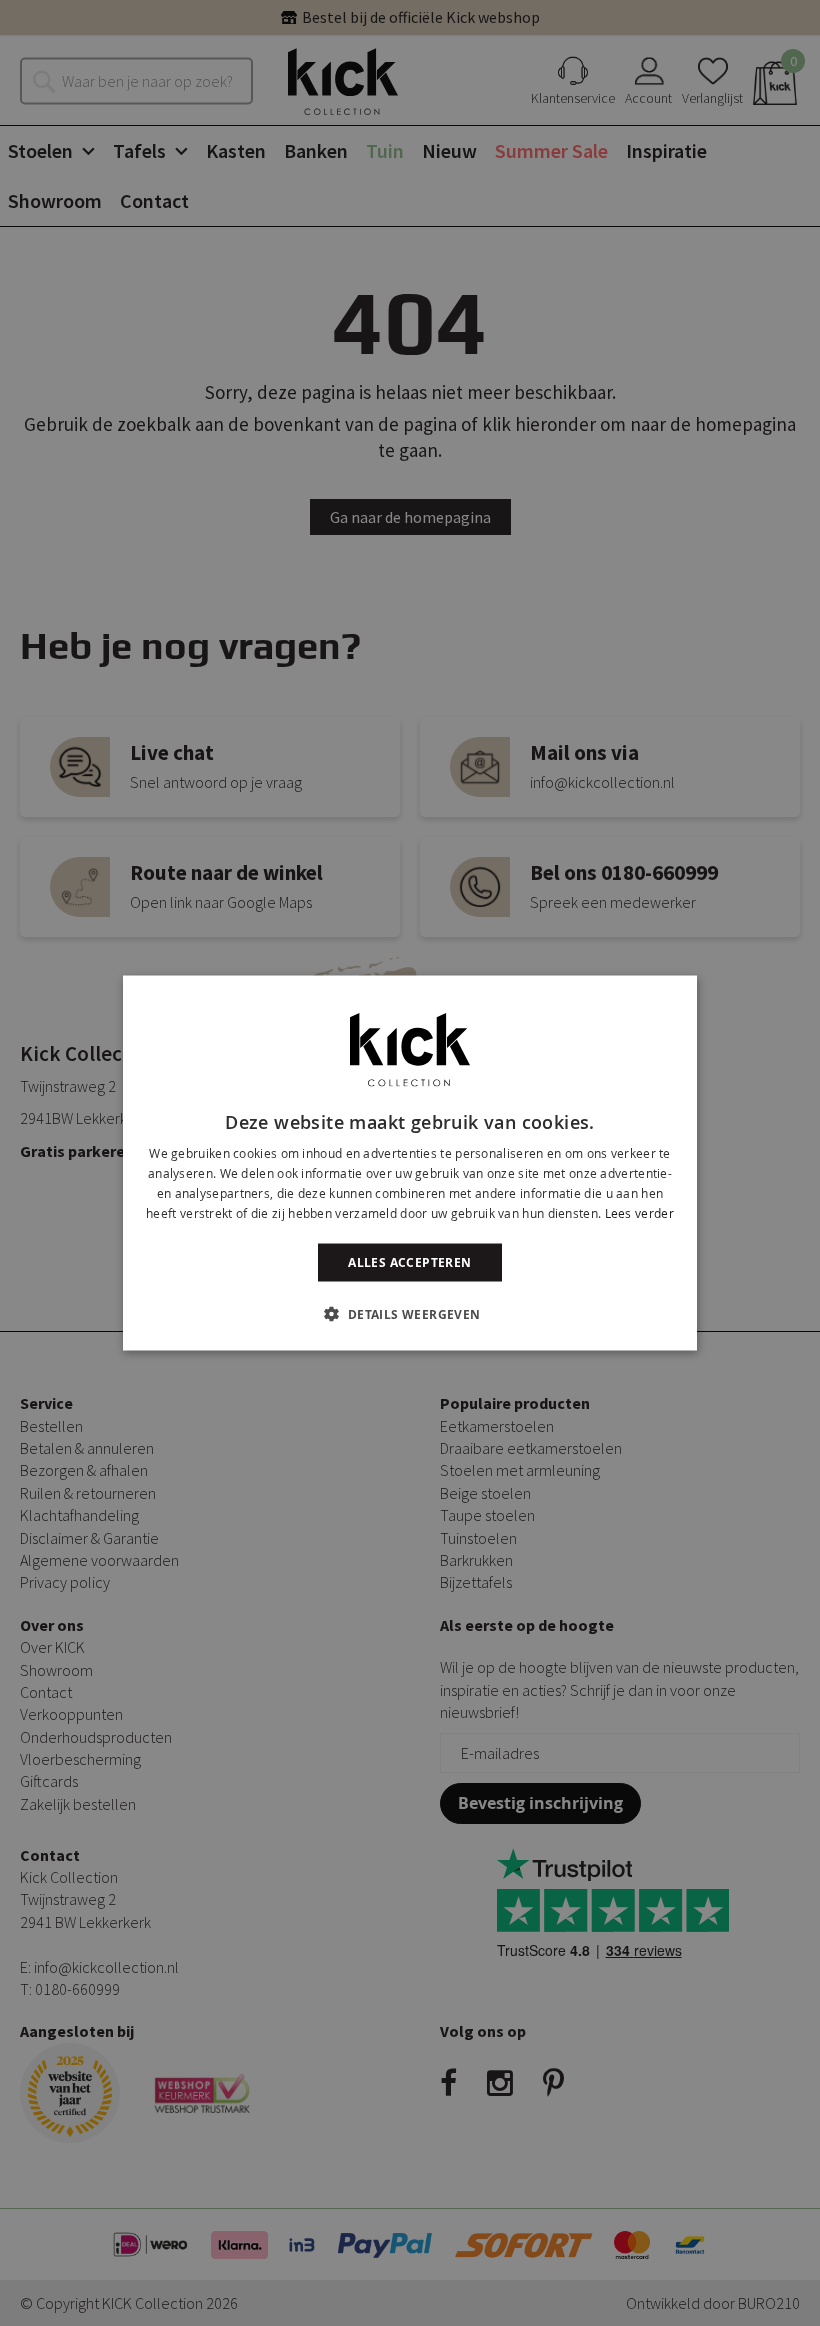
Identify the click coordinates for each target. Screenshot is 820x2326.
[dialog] (410, 1163)
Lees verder (639, 1212)
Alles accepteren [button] (409, 1261)
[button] (409, 1313)
